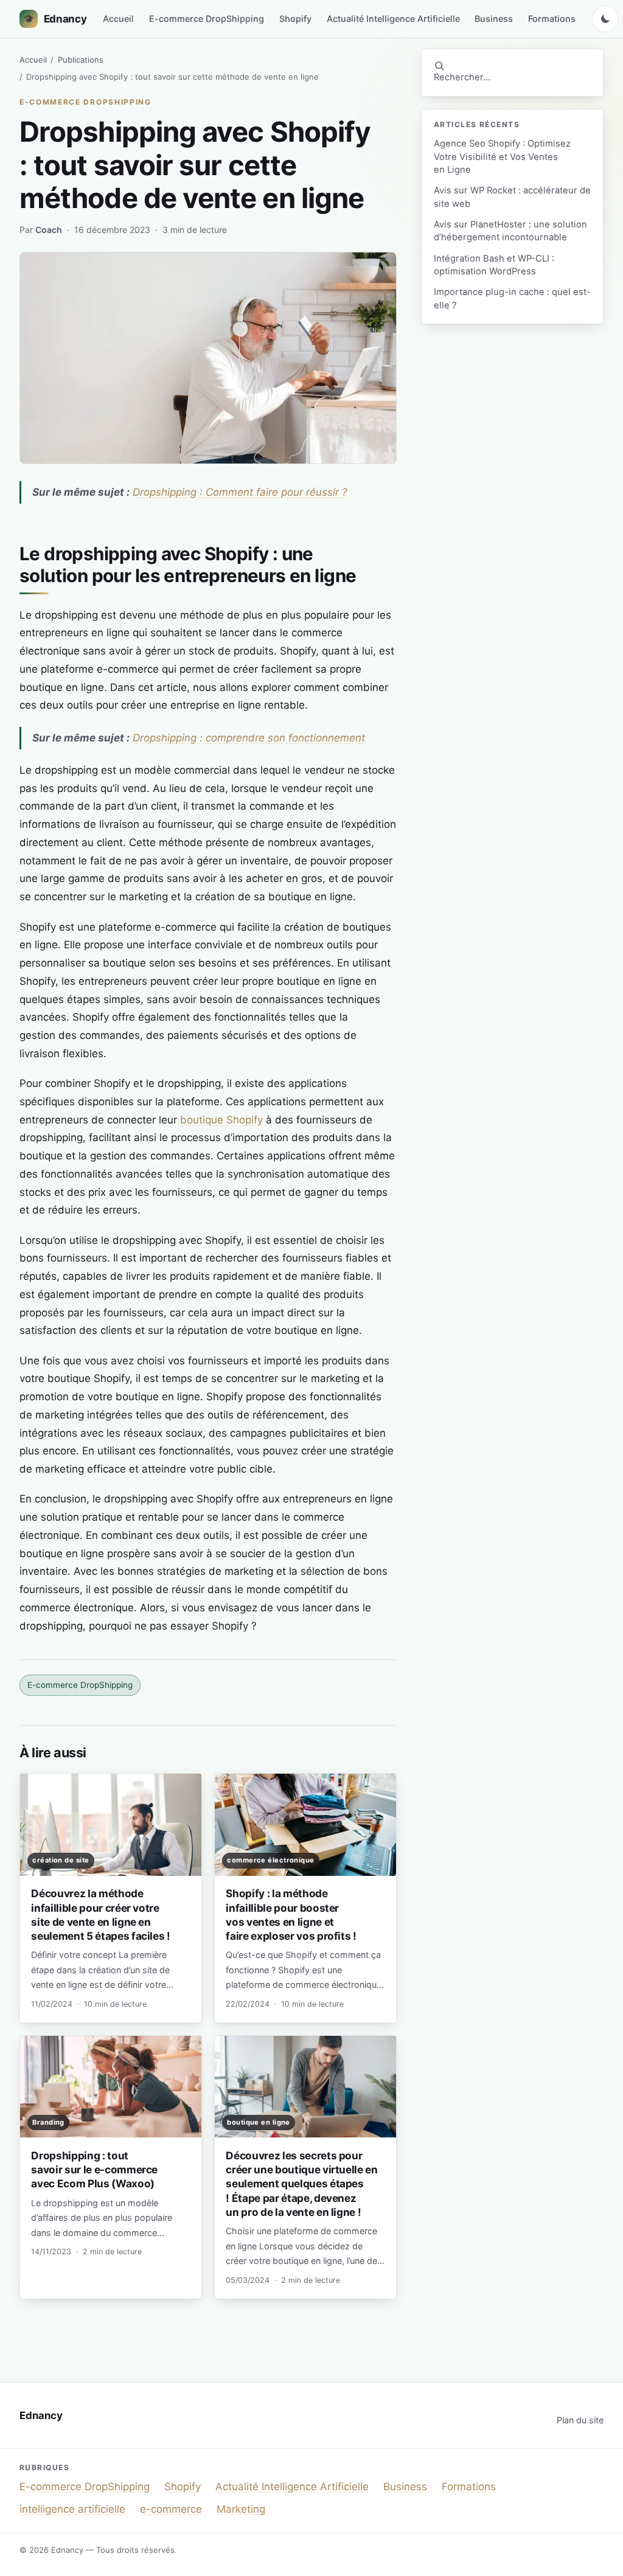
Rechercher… (462, 77)
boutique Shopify (221, 1120)
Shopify (295, 19)
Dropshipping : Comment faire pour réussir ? (240, 492)
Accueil (118, 19)
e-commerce (171, 2509)
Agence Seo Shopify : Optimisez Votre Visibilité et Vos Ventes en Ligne (502, 157)
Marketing (241, 2509)
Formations (552, 19)
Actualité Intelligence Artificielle (393, 19)
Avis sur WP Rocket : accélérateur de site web (512, 197)
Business (494, 19)
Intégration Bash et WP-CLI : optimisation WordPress (494, 265)
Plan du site (580, 2420)
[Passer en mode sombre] (605, 19)
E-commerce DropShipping (207, 19)
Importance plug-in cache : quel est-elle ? (512, 298)
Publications (81, 60)
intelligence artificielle (72, 2509)
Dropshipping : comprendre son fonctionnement (249, 738)
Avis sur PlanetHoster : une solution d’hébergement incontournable (510, 231)
